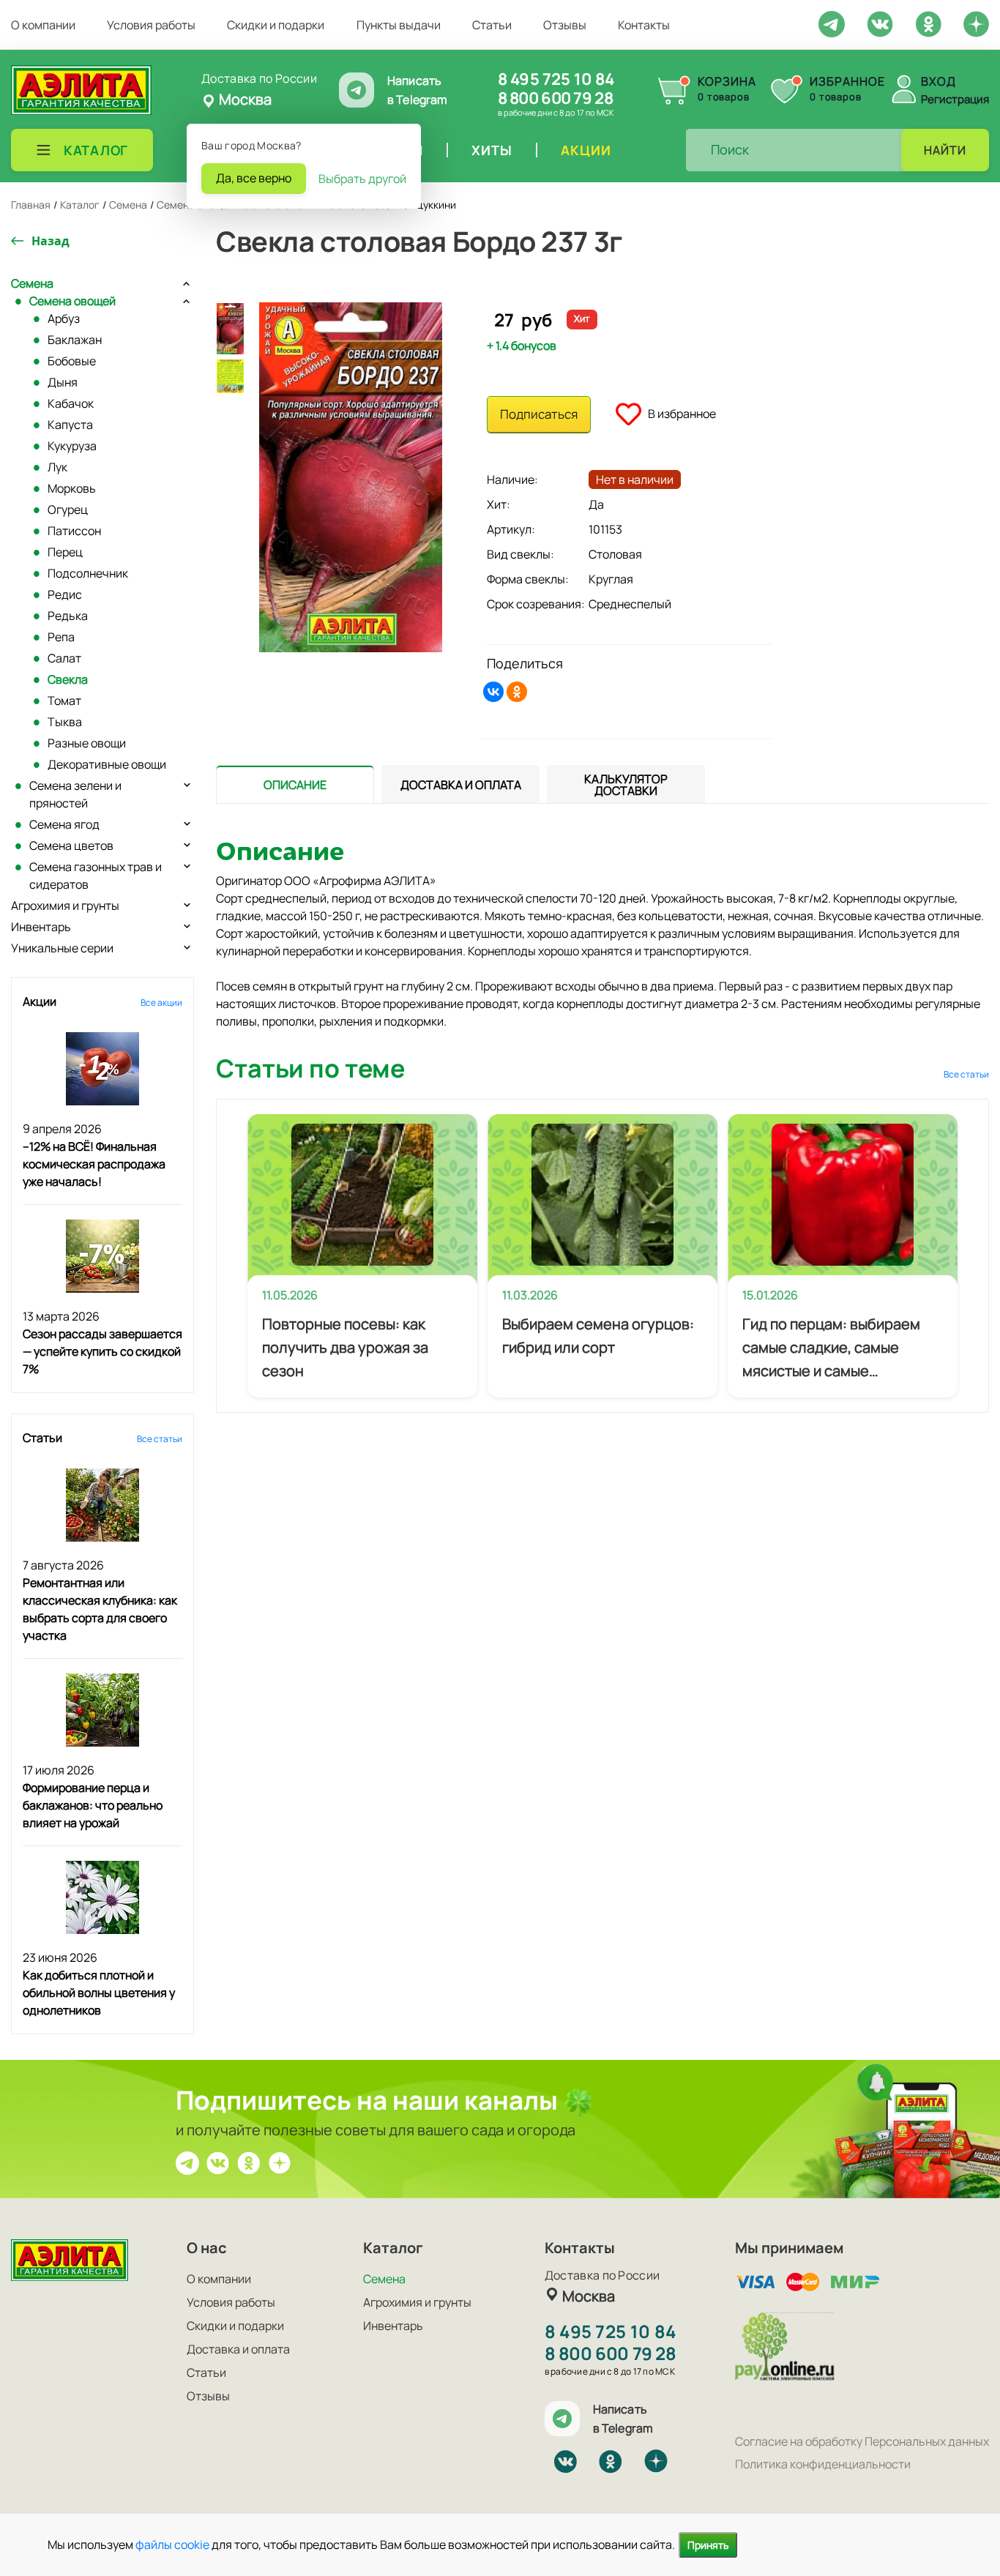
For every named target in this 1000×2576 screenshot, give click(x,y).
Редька (68, 616)
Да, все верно (254, 178)
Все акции (161, 1003)
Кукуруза (72, 446)
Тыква (65, 722)
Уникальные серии (62, 948)
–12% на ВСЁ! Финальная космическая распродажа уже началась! (94, 1164)
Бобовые (72, 361)
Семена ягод (64, 824)
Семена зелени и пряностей (75, 794)
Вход (939, 81)
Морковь (72, 488)
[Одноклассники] (517, 692)
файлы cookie (172, 2545)
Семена (32, 283)
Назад (51, 241)
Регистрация (955, 99)
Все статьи (160, 1439)
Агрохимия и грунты (65, 906)
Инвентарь (41, 927)
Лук (57, 467)
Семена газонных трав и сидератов (96, 876)
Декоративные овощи (107, 764)
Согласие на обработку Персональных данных (862, 2441)
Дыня (63, 382)
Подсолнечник (88, 573)
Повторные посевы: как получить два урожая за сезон (345, 1347)
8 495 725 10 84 (556, 79)
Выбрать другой (362, 179)
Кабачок (71, 403)
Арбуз (64, 318)
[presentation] (295, 784)
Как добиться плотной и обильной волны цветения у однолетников (99, 1993)
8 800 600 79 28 (555, 98)
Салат (64, 658)
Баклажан (75, 340)
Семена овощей (72, 301)
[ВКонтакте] (493, 692)
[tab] (295, 784)
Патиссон (74, 531)
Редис (65, 594)
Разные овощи (87, 743)
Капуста (70, 425)
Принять (708, 2545)
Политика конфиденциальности (823, 2464)
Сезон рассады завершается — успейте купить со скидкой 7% (102, 1351)
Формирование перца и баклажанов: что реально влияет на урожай (93, 1805)
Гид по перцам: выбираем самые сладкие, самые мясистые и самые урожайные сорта (831, 1348)
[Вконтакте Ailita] (218, 2162)
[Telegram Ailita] (832, 23)
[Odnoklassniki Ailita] (928, 23)
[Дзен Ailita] (280, 2162)
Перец (65, 552)
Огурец (68, 509)
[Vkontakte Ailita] (880, 23)
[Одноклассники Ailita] (249, 2162)
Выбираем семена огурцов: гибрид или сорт (598, 1336)
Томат (64, 701)
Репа (61, 637)
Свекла (68, 679)
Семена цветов (71, 845)
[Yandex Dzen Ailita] (976, 23)
